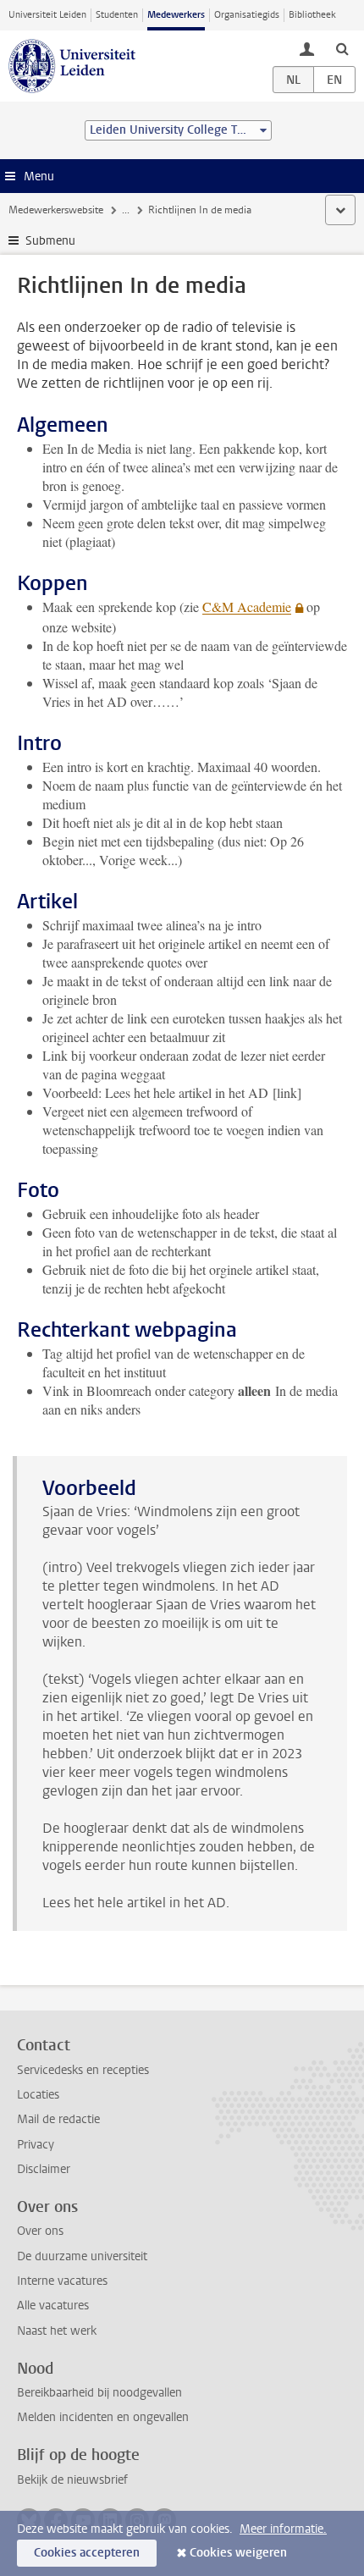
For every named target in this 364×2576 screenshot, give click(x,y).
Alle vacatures (53, 2306)
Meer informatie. (283, 2529)
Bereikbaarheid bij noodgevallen (99, 2393)
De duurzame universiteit (82, 2256)
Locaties (38, 2095)
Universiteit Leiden (47, 15)
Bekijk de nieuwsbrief (72, 2480)
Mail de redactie (58, 2119)
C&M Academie (247, 607)
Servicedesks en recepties (83, 2070)
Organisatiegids (247, 15)
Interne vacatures (62, 2281)
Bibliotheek (312, 15)
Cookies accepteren (87, 2553)
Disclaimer (44, 2169)
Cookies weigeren (238, 2553)
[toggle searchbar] (342, 48)
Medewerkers (176, 15)
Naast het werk (57, 2331)
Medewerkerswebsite (56, 210)
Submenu (50, 241)
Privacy (36, 2145)
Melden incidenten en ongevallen (103, 2417)
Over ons (40, 2231)
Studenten (117, 15)
